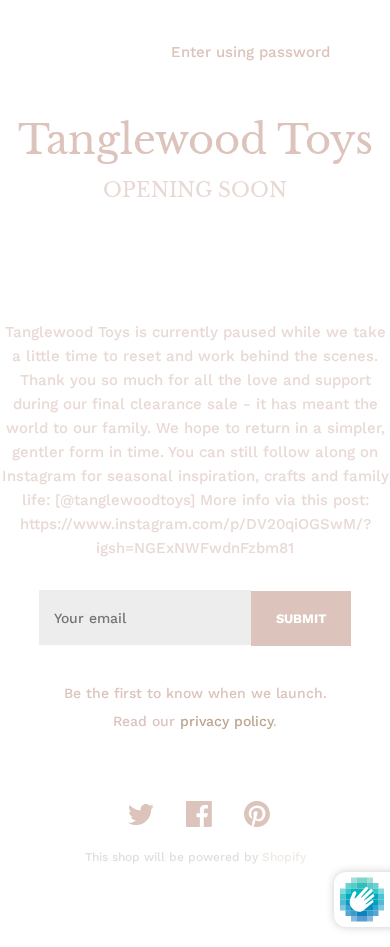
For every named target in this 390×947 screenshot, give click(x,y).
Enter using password (250, 52)
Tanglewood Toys (195, 140)
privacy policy (226, 721)
